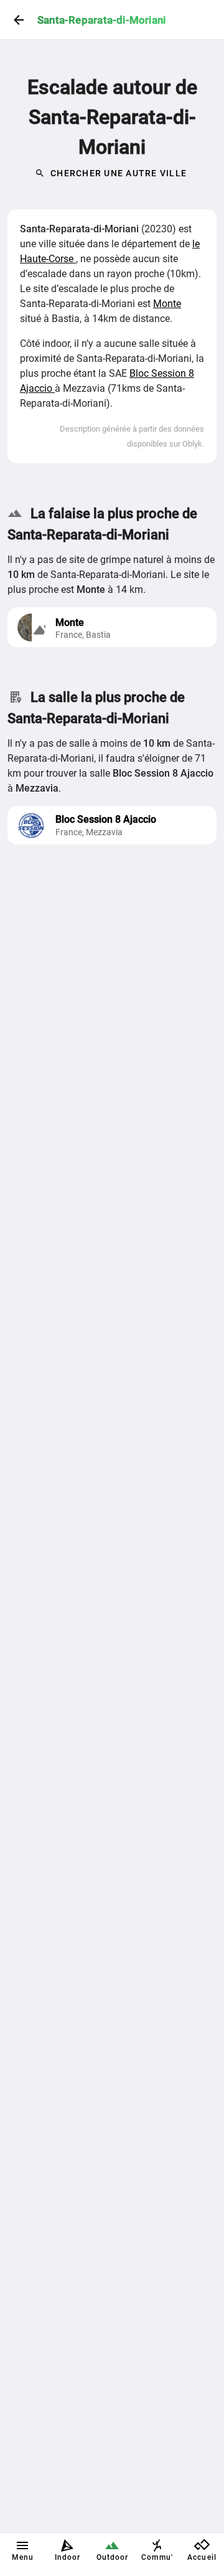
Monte (167, 304)
